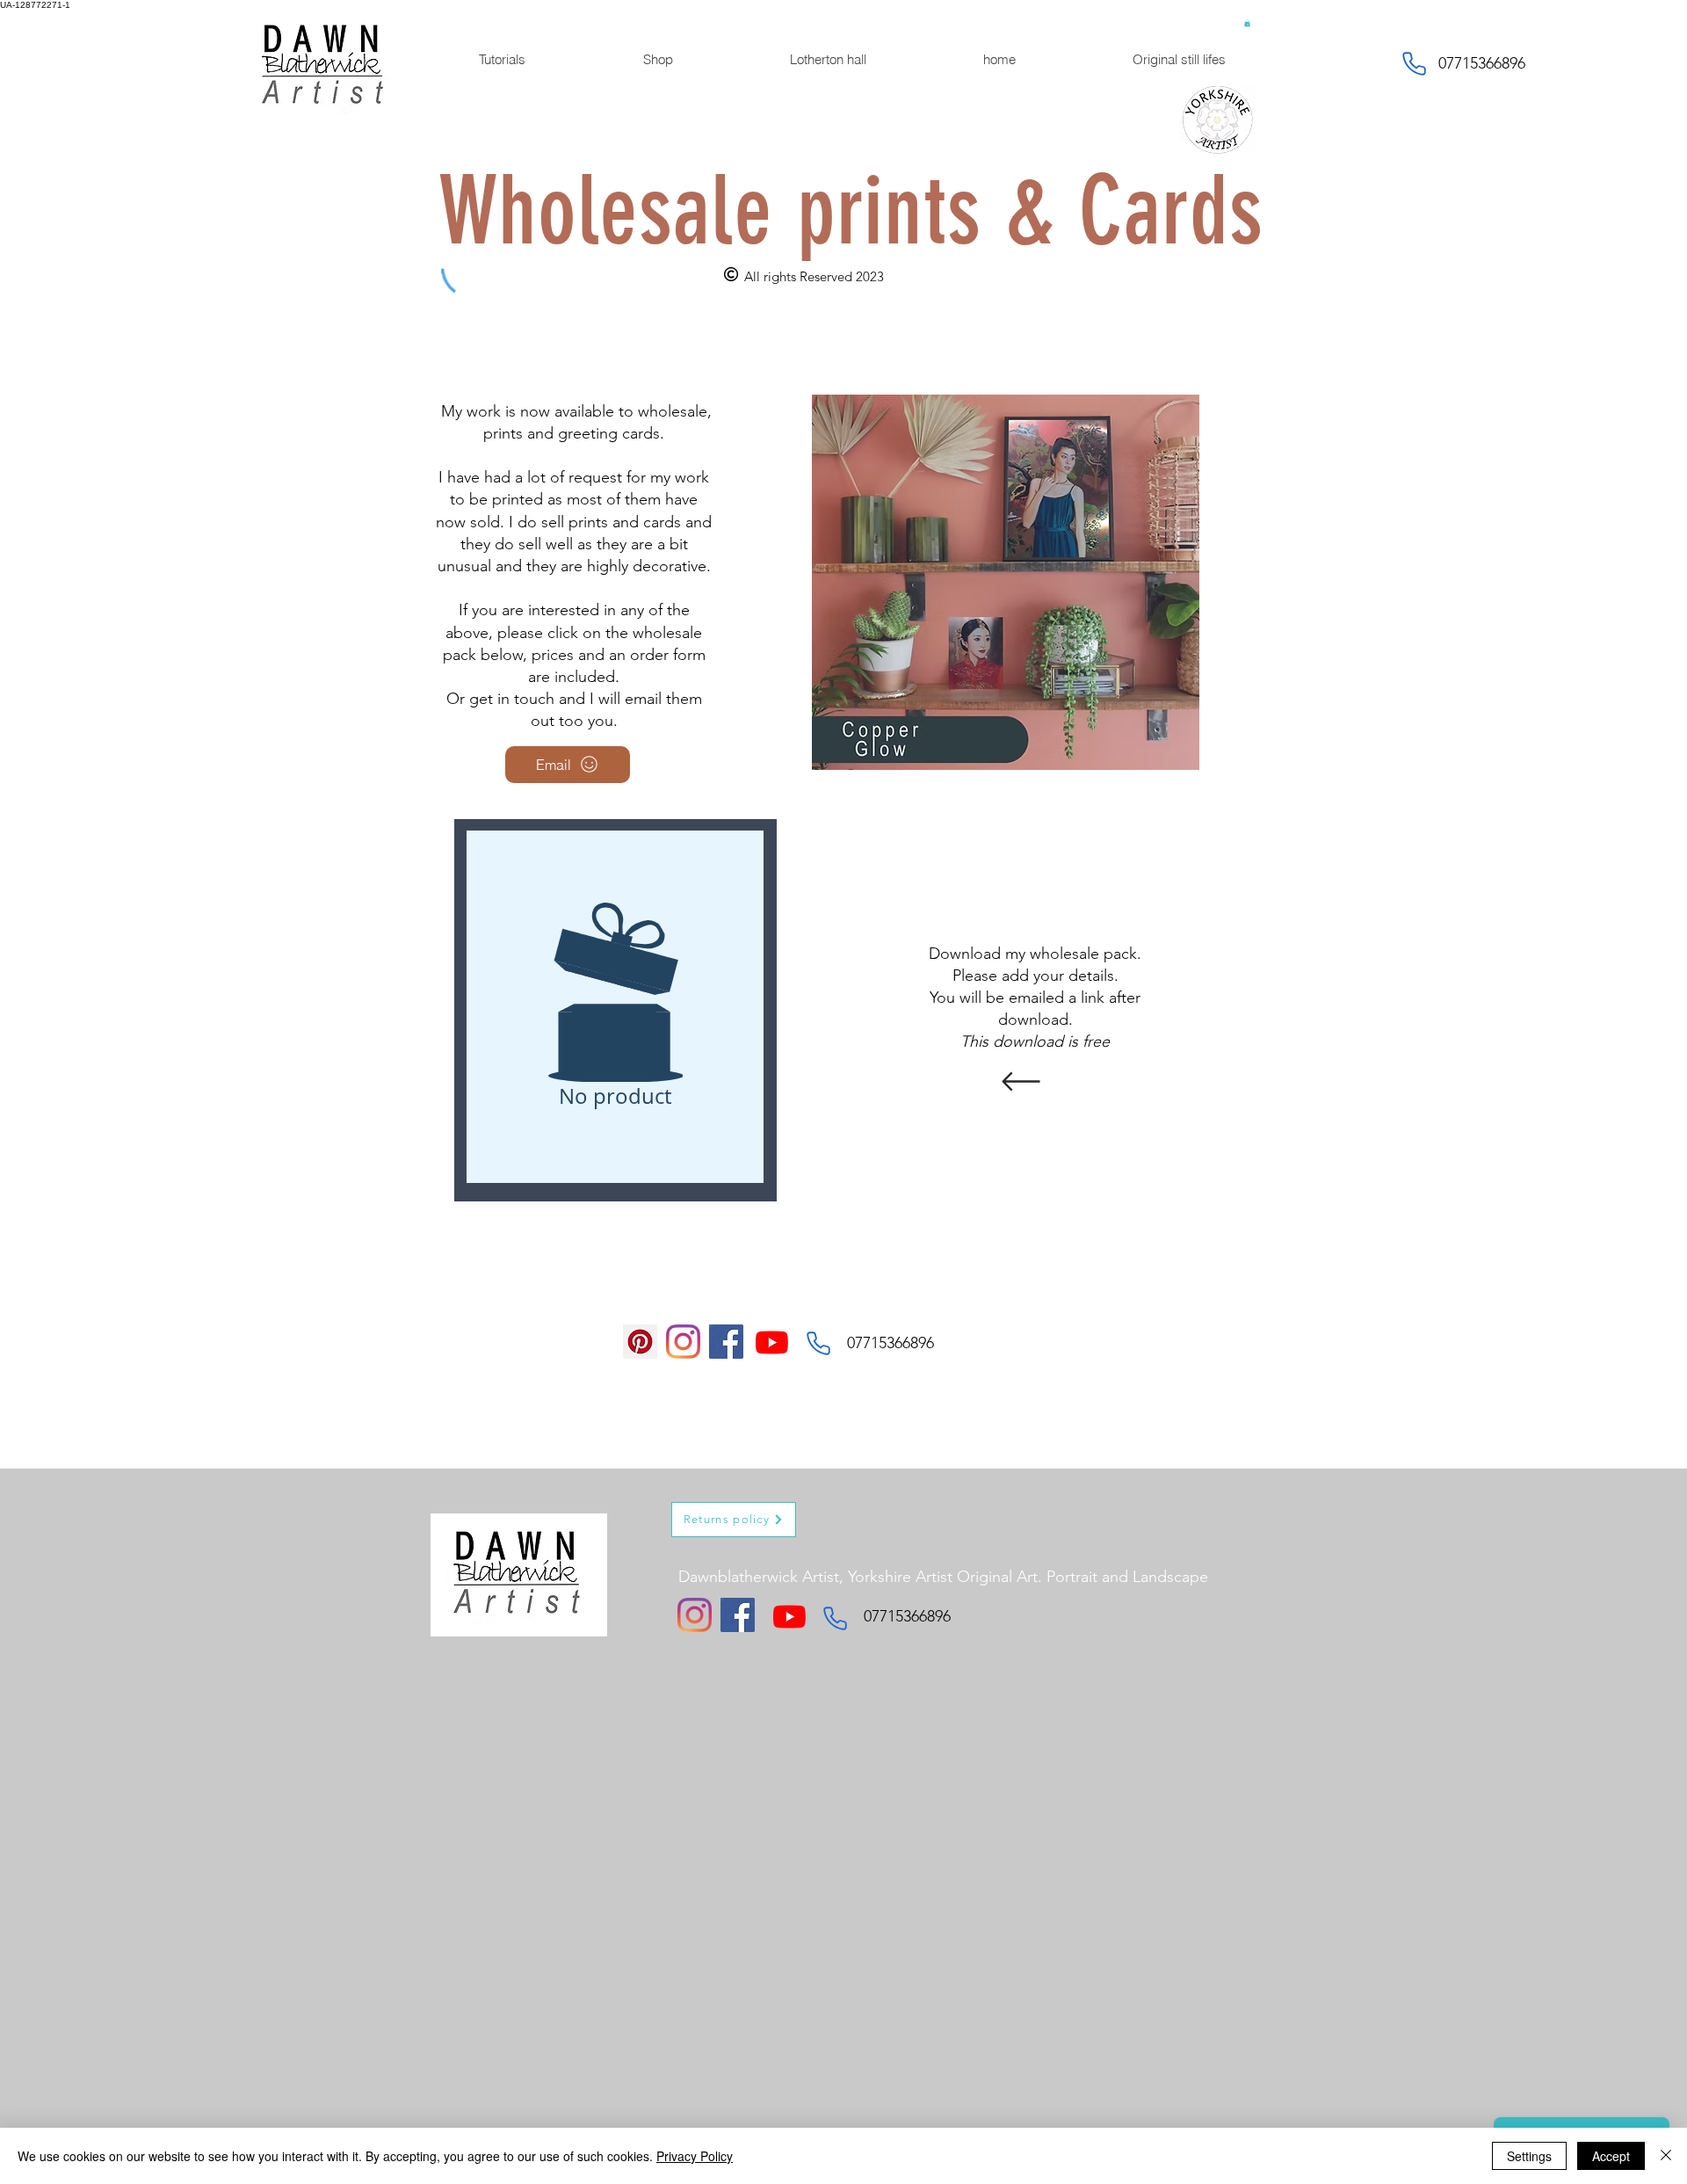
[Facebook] (726, 1342)
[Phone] (1414, 63)
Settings (1529, 2156)
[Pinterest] (640, 1342)
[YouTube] (772, 1342)
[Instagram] (683, 1342)
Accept (1611, 2156)
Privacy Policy (695, 2156)
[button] (1247, 23)
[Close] (1666, 2156)
